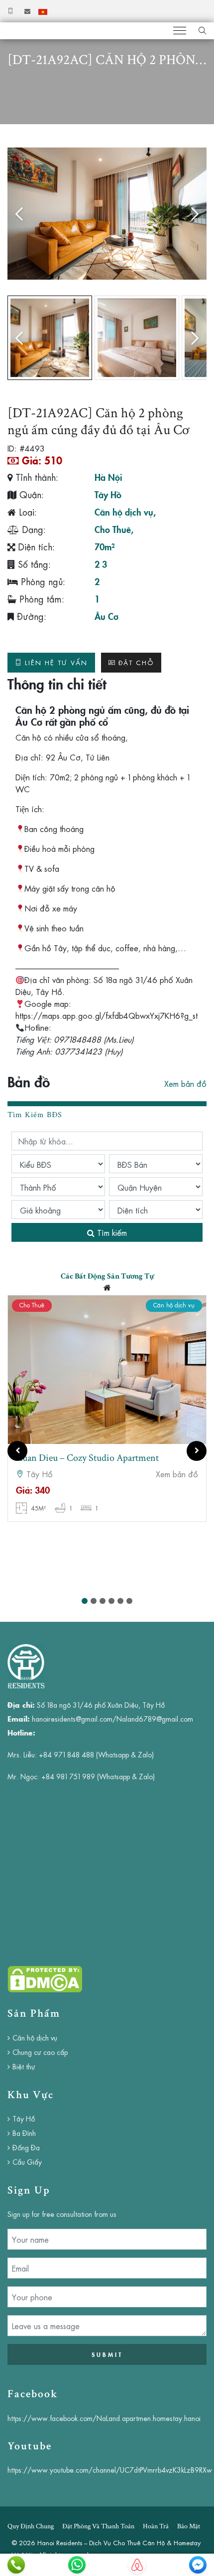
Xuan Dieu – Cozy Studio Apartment (87, 1458)
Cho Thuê (113, 529)
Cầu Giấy (27, 2162)
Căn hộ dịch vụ (124, 512)
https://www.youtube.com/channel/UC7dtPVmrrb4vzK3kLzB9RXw (110, 2470)
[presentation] (17, 1451)
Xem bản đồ (185, 1083)
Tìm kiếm (111, 1232)
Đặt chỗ (136, 662)
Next (192, 214)
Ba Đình (24, 2133)
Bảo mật (189, 2526)
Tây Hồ (108, 494)
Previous (22, 214)
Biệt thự (24, 2066)
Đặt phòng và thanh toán (98, 2526)
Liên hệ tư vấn (56, 662)
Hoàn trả (156, 2526)
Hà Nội (108, 477)
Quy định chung (31, 2526)
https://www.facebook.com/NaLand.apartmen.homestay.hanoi (104, 2418)
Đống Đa (26, 2147)
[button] (85, 1601)
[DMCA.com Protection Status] (45, 1978)
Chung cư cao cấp (40, 2052)
